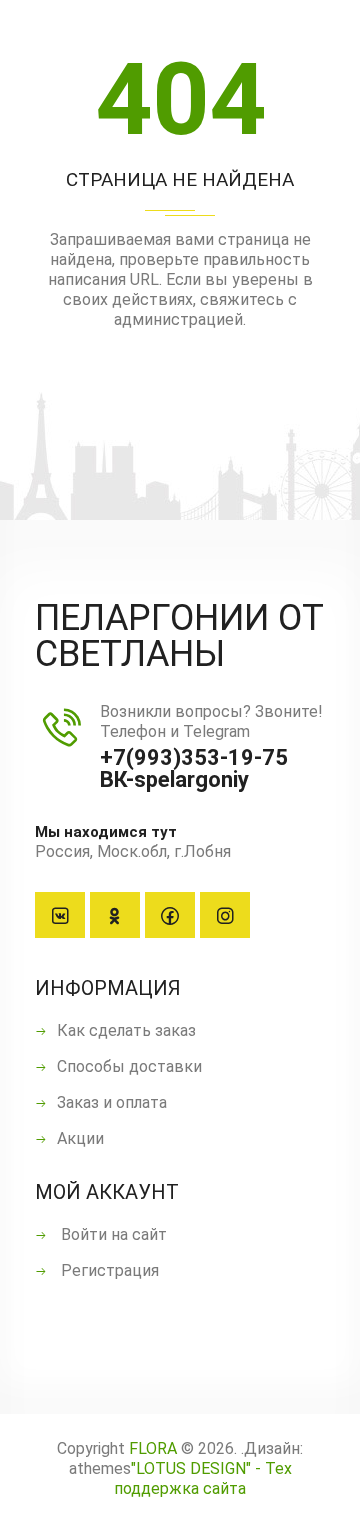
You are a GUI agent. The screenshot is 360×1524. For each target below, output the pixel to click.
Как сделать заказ (126, 1030)
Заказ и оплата (112, 1102)
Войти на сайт (112, 1234)
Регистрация (108, 1270)
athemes (100, 1468)
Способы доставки (129, 1066)
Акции (80, 1138)
